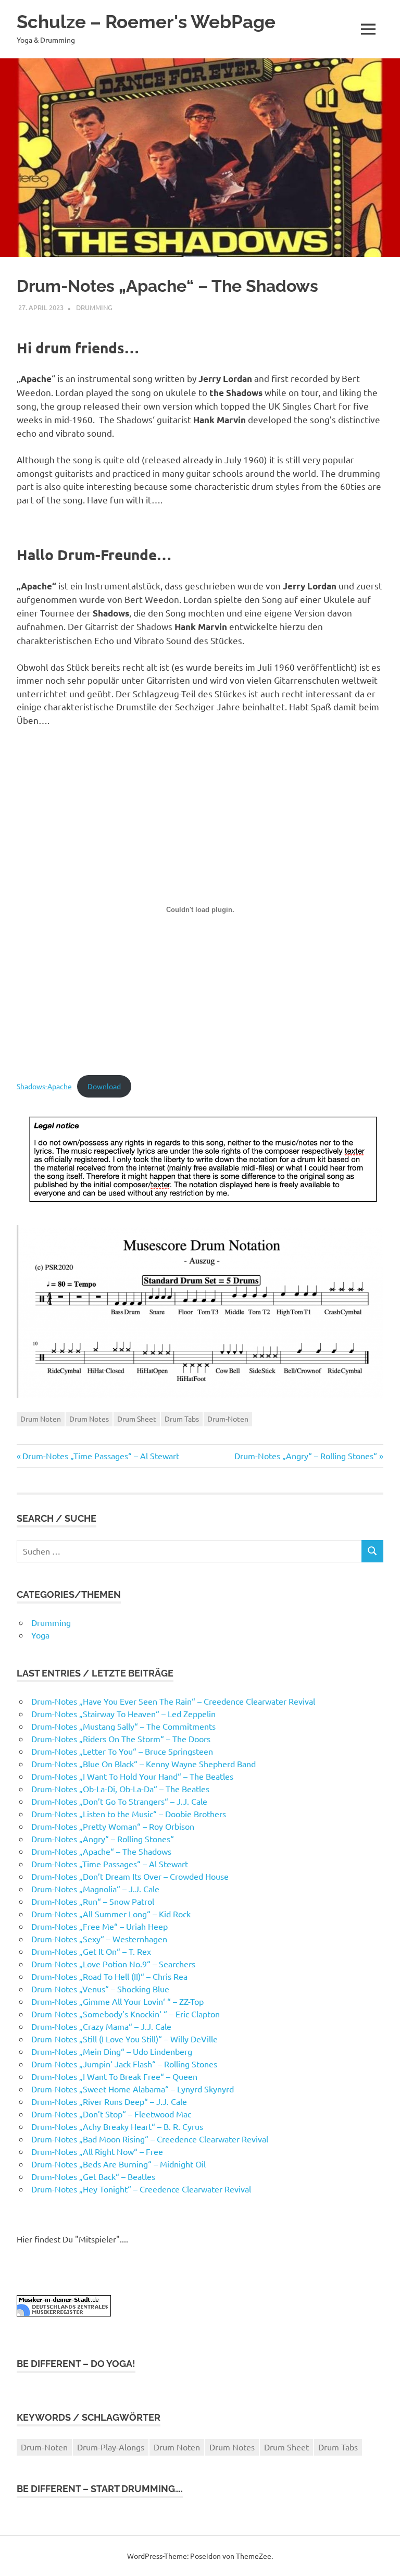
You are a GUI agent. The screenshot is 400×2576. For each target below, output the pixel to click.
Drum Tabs (182, 1419)
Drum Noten (41, 1419)
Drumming (94, 307)
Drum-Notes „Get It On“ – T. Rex (91, 1951)
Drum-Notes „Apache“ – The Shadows (101, 1851)
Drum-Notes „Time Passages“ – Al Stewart (101, 1456)
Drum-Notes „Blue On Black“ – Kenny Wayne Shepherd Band (143, 1764)
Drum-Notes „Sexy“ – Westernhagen (99, 1939)
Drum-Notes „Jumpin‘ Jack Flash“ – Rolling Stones (124, 2064)
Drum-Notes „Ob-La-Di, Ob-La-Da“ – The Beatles (120, 1789)
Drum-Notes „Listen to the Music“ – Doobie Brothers (129, 1814)
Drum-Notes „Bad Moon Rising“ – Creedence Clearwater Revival (150, 2139)
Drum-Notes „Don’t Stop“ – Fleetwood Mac (111, 2114)
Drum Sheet (137, 1419)
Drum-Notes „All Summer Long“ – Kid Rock (111, 1914)
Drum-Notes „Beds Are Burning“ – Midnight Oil (118, 2164)
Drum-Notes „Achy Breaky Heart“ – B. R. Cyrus (117, 2126)
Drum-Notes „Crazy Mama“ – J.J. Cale (101, 2026)
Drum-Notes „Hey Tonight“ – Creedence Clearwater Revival (141, 2189)
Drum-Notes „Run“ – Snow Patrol (93, 1901)
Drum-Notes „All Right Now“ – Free (97, 2151)
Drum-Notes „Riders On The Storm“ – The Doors (121, 1739)
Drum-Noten (228, 1419)
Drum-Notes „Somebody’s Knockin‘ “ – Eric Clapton (126, 2014)
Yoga (40, 1635)
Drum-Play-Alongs (111, 2447)
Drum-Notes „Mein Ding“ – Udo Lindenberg (112, 2051)
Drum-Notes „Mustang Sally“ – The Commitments (123, 1726)
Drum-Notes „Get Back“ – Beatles (93, 2176)
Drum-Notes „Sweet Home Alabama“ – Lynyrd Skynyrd (133, 2089)
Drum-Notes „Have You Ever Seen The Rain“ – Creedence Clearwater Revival (173, 1701)
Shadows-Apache (44, 1086)
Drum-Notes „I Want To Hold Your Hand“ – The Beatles (132, 1776)
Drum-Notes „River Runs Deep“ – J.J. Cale (109, 2101)
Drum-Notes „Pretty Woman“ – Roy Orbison (113, 1826)
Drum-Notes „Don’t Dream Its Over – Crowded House (130, 1876)
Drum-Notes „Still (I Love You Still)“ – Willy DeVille (124, 2039)
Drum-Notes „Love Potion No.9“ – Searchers (113, 1964)
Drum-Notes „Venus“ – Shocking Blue (100, 1989)
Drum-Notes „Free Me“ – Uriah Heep (99, 1926)
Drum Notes (89, 1419)
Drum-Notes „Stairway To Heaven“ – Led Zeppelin (123, 1714)
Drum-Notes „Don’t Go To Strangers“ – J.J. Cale (119, 1801)
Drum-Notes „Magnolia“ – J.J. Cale (95, 1889)
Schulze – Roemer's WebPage (146, 22)
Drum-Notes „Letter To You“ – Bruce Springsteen (122, 1751)
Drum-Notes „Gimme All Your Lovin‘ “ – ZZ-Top (117, 2001)
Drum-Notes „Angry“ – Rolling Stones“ (306, 1456)
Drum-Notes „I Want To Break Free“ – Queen (114, 2076)
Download (104, 1086)
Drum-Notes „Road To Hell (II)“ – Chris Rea (109, 1976)
